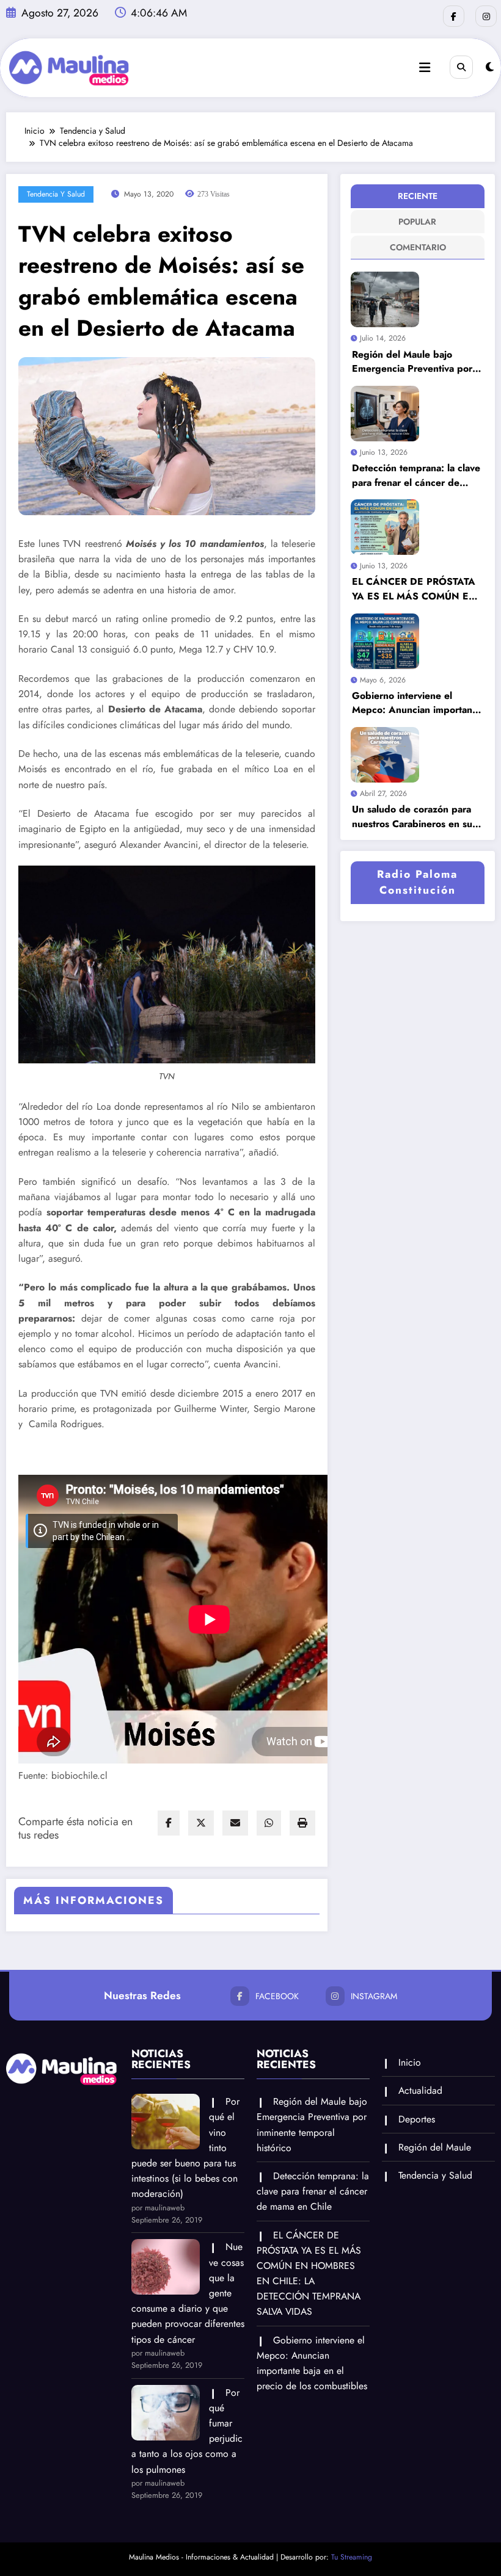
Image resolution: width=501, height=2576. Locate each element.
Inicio (410, 2062)
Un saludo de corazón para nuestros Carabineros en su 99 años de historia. (412, 816)
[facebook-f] (454, 16)
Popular (417, 222)
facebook (277, 1996)
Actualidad (420, 2090)
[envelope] (235, 1823)
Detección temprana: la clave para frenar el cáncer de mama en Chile (416, 475)
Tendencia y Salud (56, 194)
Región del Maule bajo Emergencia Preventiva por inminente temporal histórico (415, 362)
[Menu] (425, 68)
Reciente (418, 196)
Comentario (418, 247)
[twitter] (201, 1823)
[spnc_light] (490, 67)
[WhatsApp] (269, 1823)
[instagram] (486, 16)
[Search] (461, 67)
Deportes (417, 2119)
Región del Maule (435, 2147)
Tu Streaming (352, 2557)
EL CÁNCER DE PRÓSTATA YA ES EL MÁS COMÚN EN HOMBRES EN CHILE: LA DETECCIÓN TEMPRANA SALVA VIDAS (414, 589)
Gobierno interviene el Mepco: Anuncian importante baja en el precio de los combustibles (416, 703)
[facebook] (169, 1823)
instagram (374, 1996)
